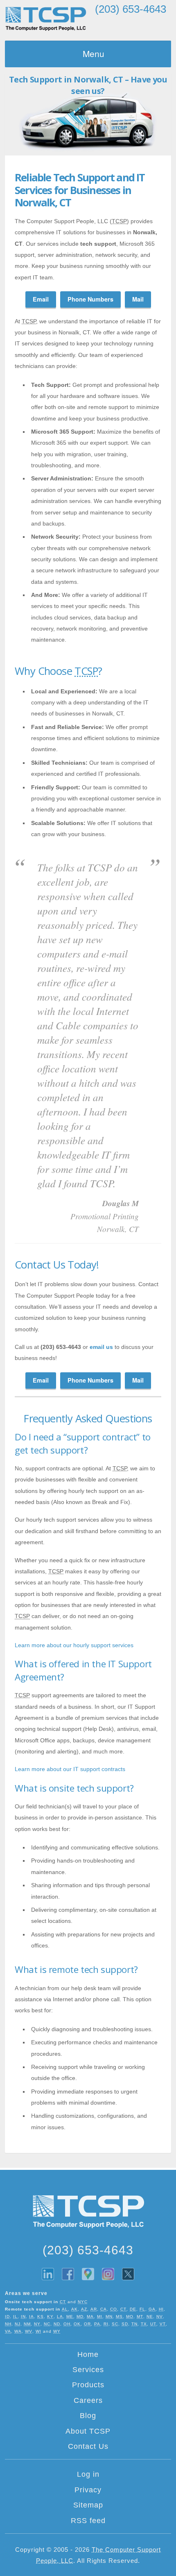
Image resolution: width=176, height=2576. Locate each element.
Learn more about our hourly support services (74, 1645)
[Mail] (150, 25)
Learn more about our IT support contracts (70, 1769)
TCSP (46, 19)
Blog (88, 2416)
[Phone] (131, 25)
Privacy (88, 2490)
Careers (88, 2400)
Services (88, 2370)
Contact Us (88, 2446)
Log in (88, 2474)
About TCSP (88, 2431)
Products (88, 2385)
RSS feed (88, 2521)
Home (88, 2354)
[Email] (111, 25)
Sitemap (88, 2505)
